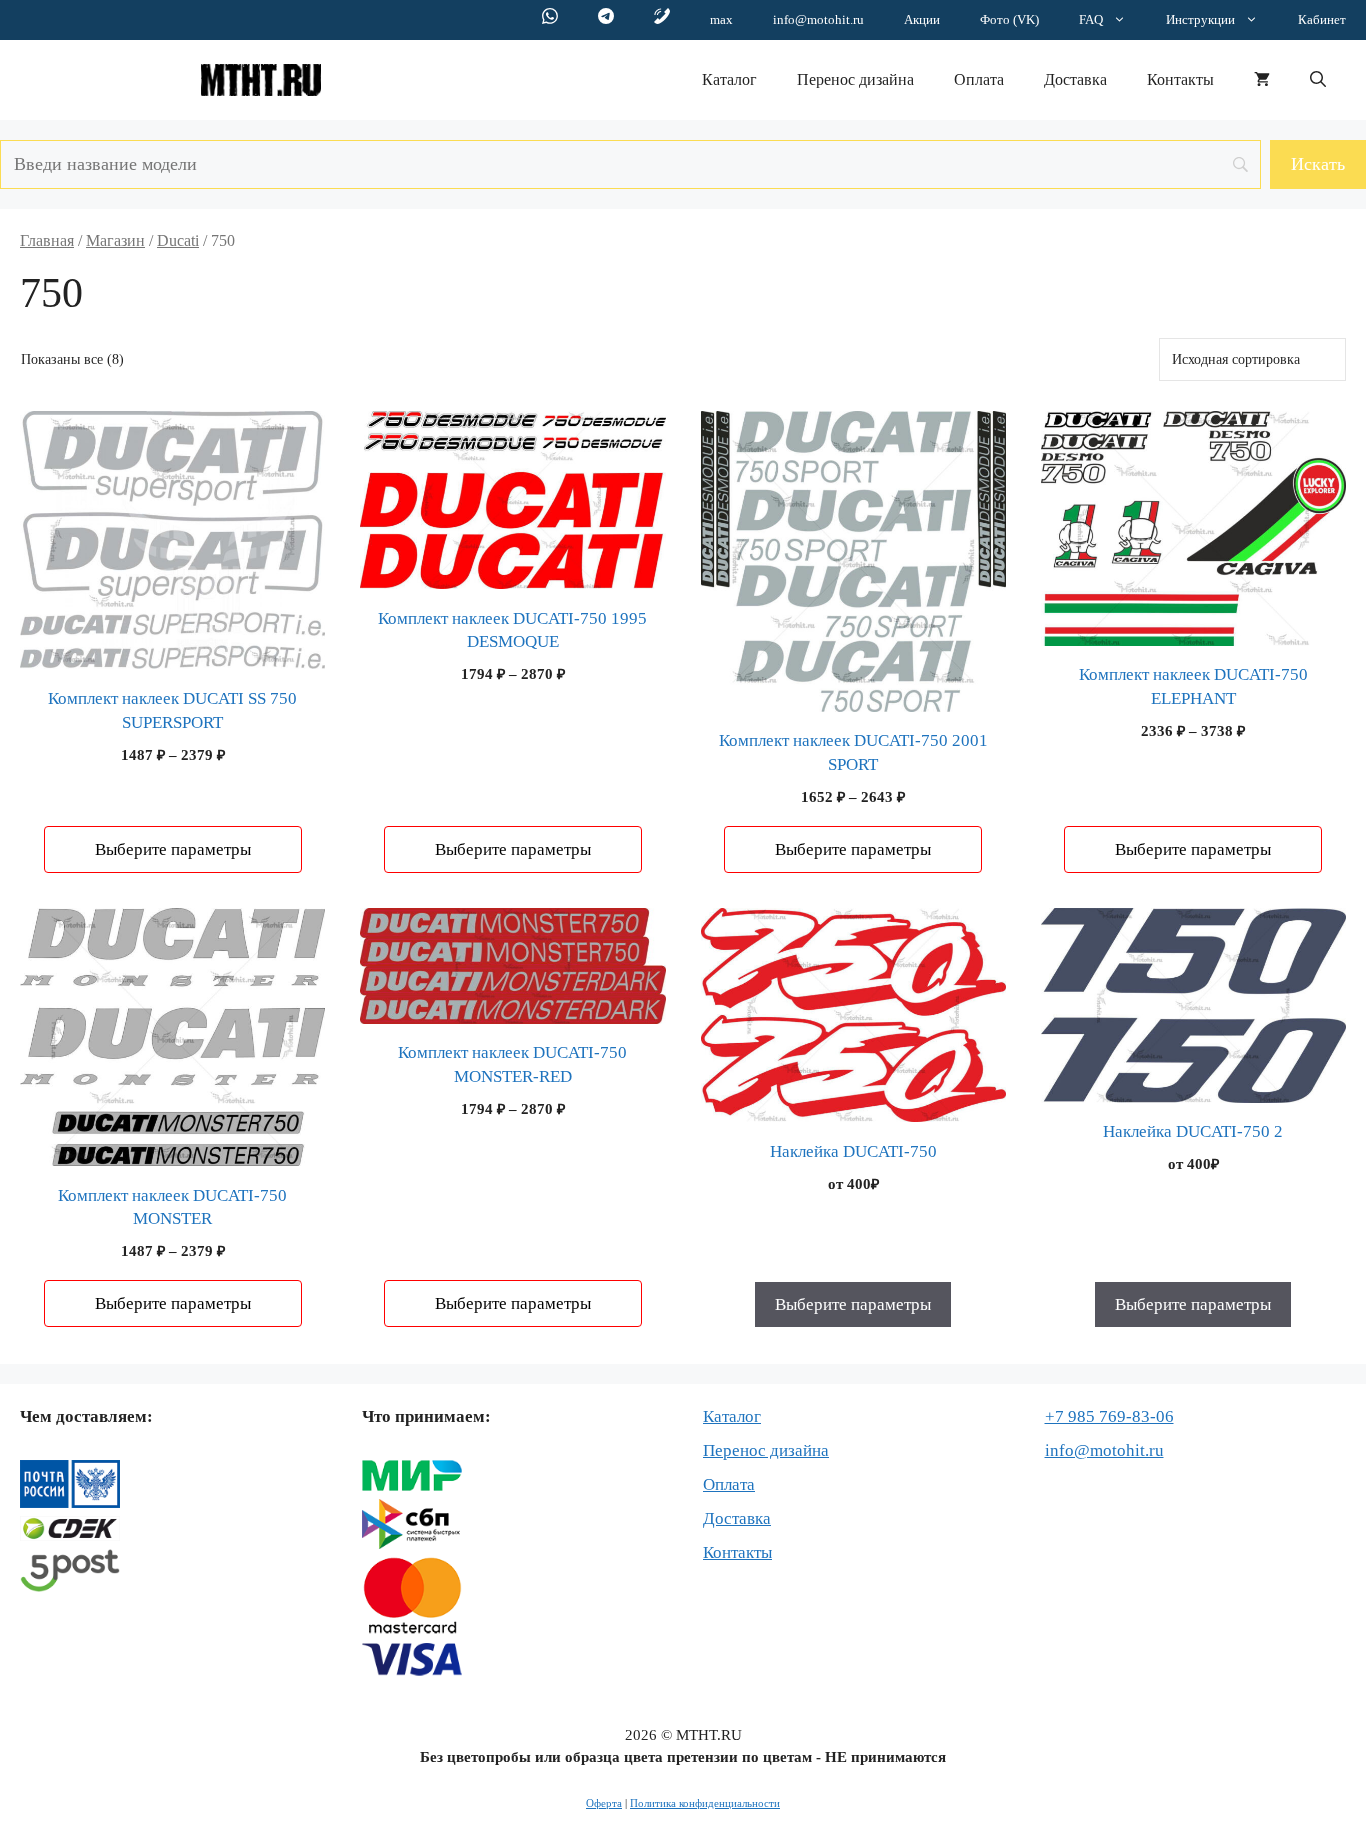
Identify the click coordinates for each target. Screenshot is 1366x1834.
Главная (47, 240)
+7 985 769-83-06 (1109, 1416)
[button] (1318, 80)
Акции (922, 19)
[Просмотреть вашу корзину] (1262, 80)
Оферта (604, 1803)
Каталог (729, 79)
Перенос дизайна (855, 79)
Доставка (1075, 79)
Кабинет (1322, 19)
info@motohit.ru (818, 19)
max (721, 19)
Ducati (178, 240)
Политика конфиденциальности (705, 1803)
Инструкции (1200, 19)
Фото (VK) (1009, 19)
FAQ (1091, 19)
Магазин (115, 240)
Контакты (1180, 79)
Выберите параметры (173, 849)
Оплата (979, 79)
